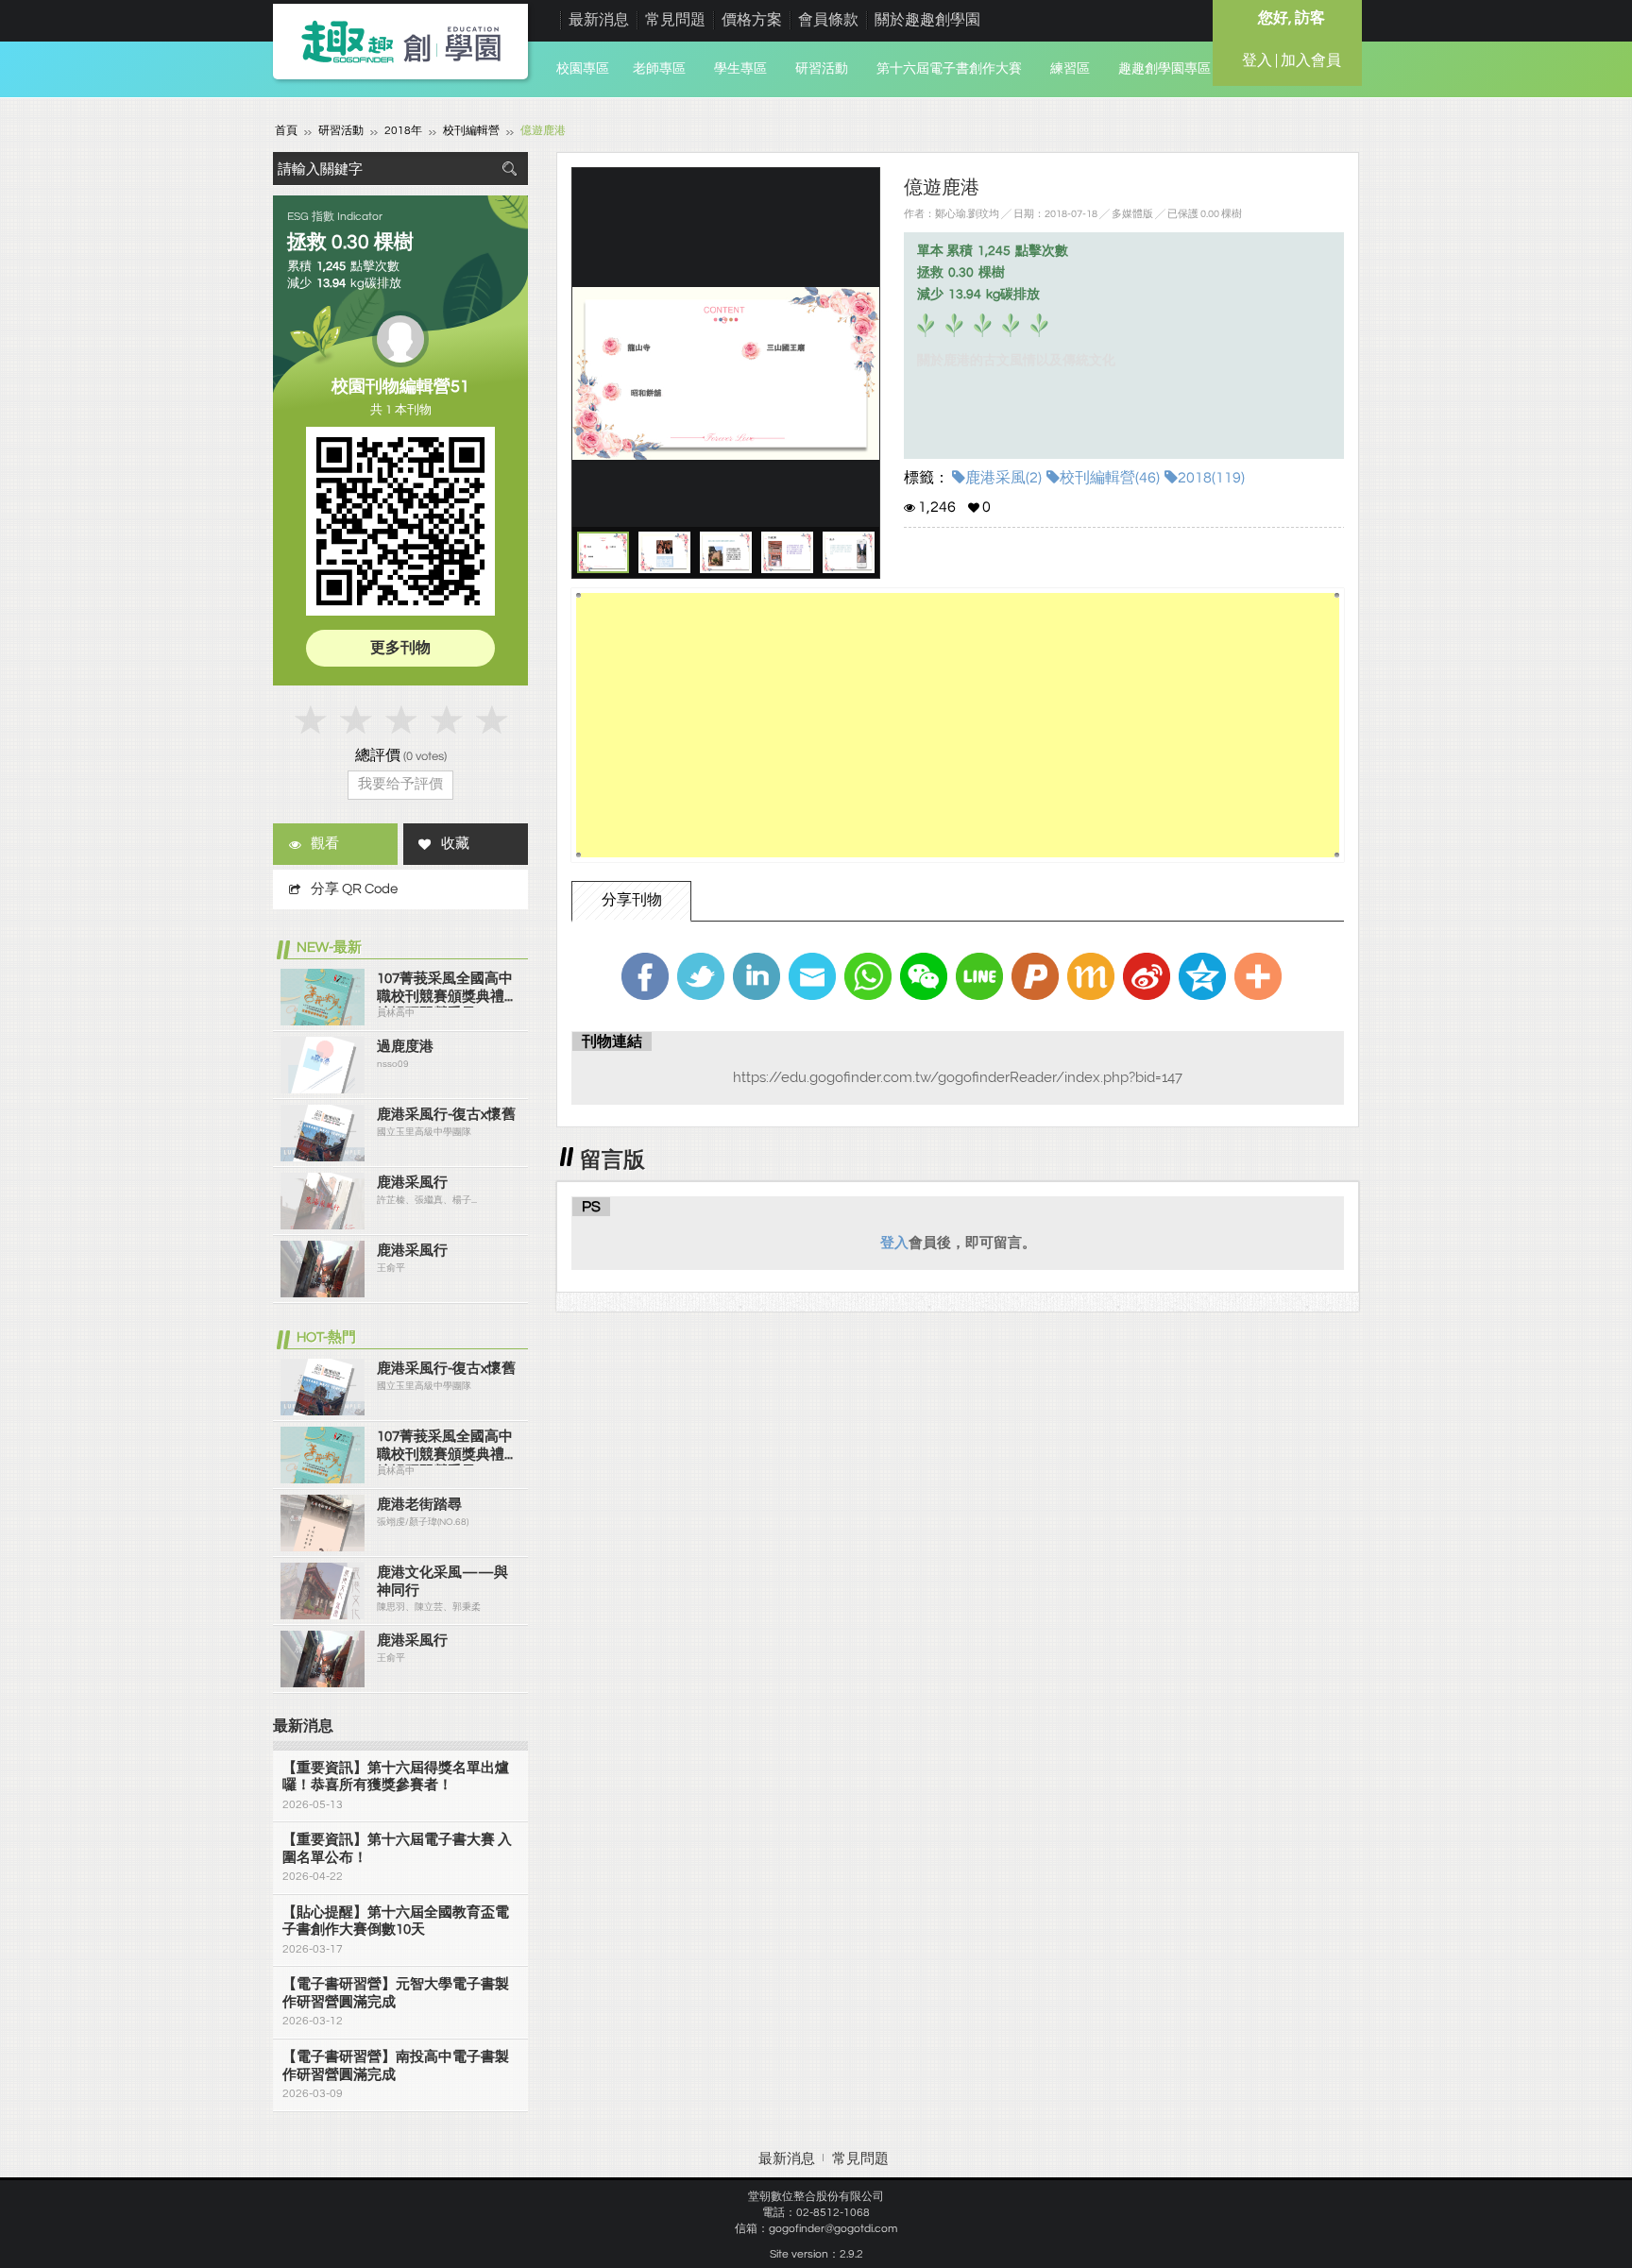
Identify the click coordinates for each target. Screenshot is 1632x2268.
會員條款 (828, 20)
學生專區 (740, 69)
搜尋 (509, 169)
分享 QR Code (354, 889)
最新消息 (599, 20)
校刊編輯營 (471, 131)
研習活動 (822, 69)
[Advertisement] (958, 725)
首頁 (286, 131)
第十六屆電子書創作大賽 (949, 69)
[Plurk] (1035, 976)
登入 (894, 1243)
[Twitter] (701, 976)
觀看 (325, 844)
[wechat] (924, 976)
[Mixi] (1091, 976)
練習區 (1070, 69)
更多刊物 (400, 648)
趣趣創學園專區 (1164, 69)
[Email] (812, 976)
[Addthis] (1258, 976)
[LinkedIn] (756, 976)
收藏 (455, 844)
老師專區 (659, 69)
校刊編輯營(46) (1110, 478)
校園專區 (583, 69)
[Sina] (1147, 976)
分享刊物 (632, 900)
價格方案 (752, 20)
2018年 (403, 131)
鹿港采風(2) (1003, 478)
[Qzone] (1202, 976)
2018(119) (1211, 478)
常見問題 (675, 20)
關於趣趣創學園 (927, 20)
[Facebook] (645, 976)
